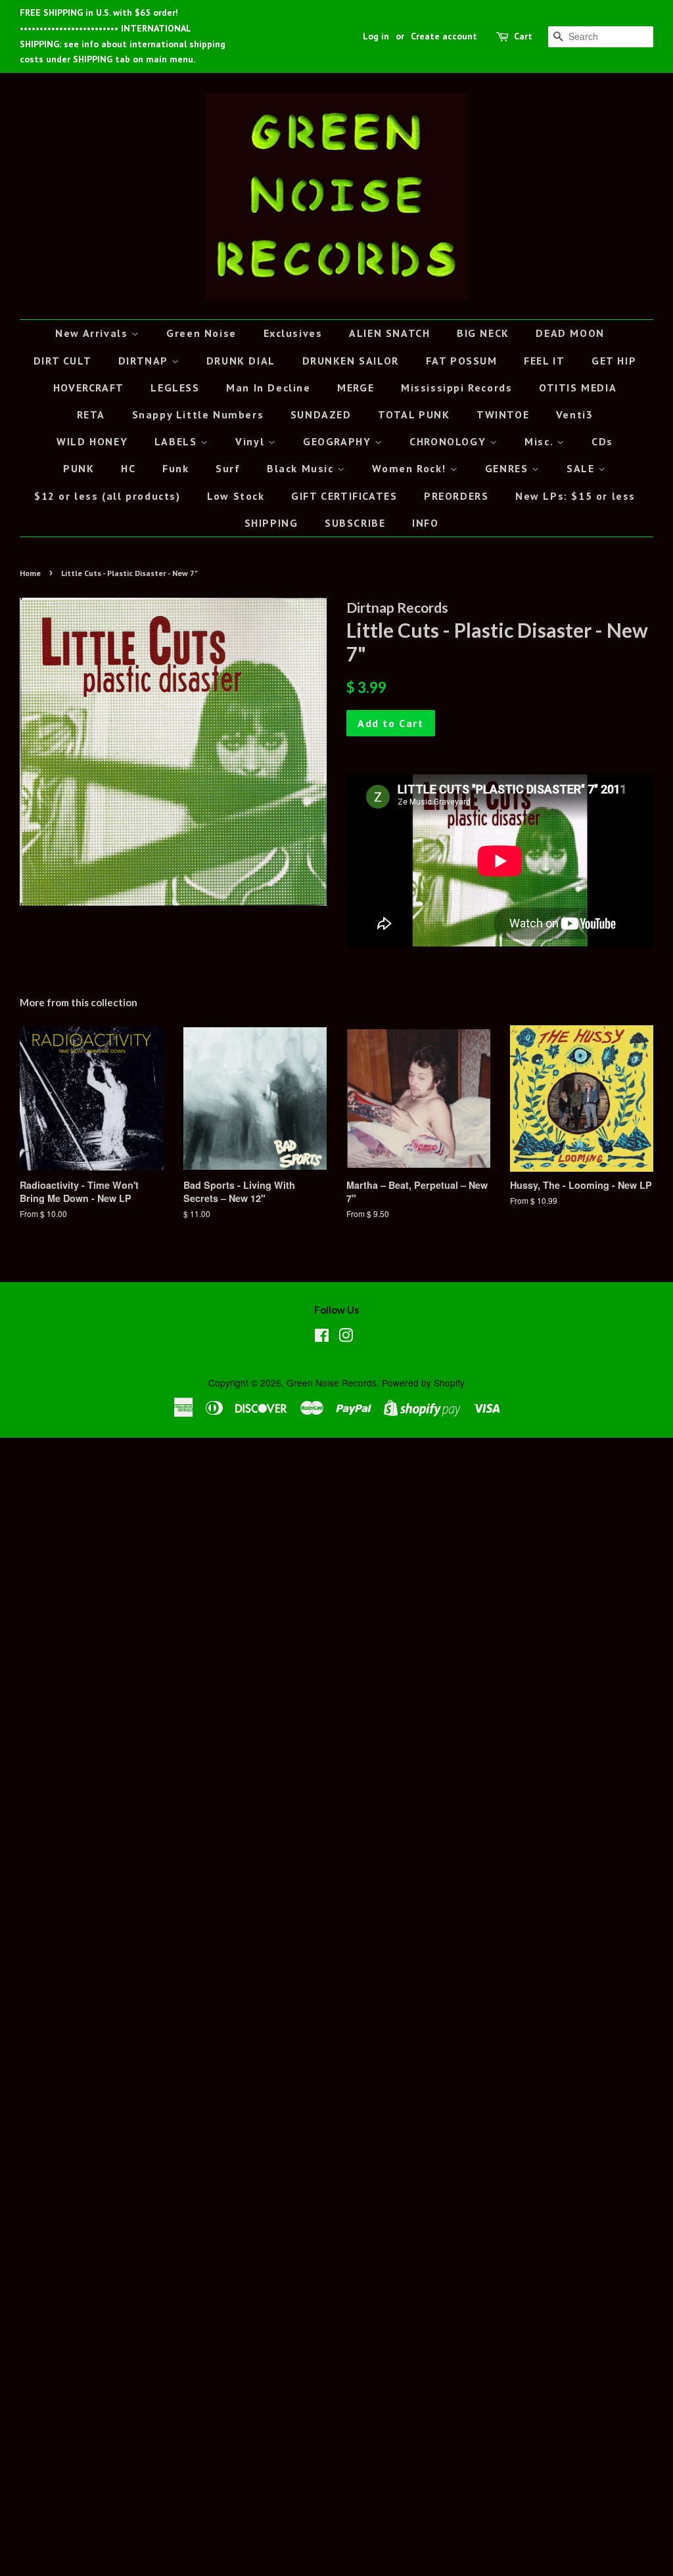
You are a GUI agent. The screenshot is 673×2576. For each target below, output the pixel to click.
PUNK (79, 468)
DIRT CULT (62, 361)
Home (30, 573)
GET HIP (614, 361)
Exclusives (293, 333)
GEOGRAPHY (339, 441)
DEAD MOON (570, 333)
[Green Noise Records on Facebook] (322, 1337)
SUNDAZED (321, 414)
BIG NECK (483, 333)
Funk (175, 468)
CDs (602, 441)
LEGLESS (175, 388)
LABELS (177, 441)
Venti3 (575, 414)
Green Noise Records (332, 1383)
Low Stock (236, 496)
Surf (228, 468)
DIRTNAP (145, 361)
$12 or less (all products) (107, 496)
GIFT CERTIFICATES (344, 496)
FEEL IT (544, 361)
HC (128, 468)
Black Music (302, 468)
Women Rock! (411, 468)
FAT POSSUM (462, 361)
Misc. (541, 441)
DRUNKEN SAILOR (351, 361)
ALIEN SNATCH (389, 333)
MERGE (356, 388)
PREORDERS (456, 496)
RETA (91, 414)
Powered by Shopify (423, 1383)
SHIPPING (271, 523)
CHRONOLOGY (450, 441)
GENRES (508, 468)
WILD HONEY (92, 441)
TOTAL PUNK (414, 414)
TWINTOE (503, 414)
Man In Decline (268, 388)
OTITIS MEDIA (578, 388)
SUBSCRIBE (355, 523)
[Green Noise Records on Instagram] (346, 1337)
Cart (523, 36)
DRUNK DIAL (241, 361)
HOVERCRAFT (89, 388)
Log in (376, 36)
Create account (444, 36)
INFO (425, 523)
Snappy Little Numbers (198, 414)
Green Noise (201, 333)
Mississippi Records (456, 388)
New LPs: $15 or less (575, 496)
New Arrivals (93, 333)
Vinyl (252, 441)
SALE (582, 468)
